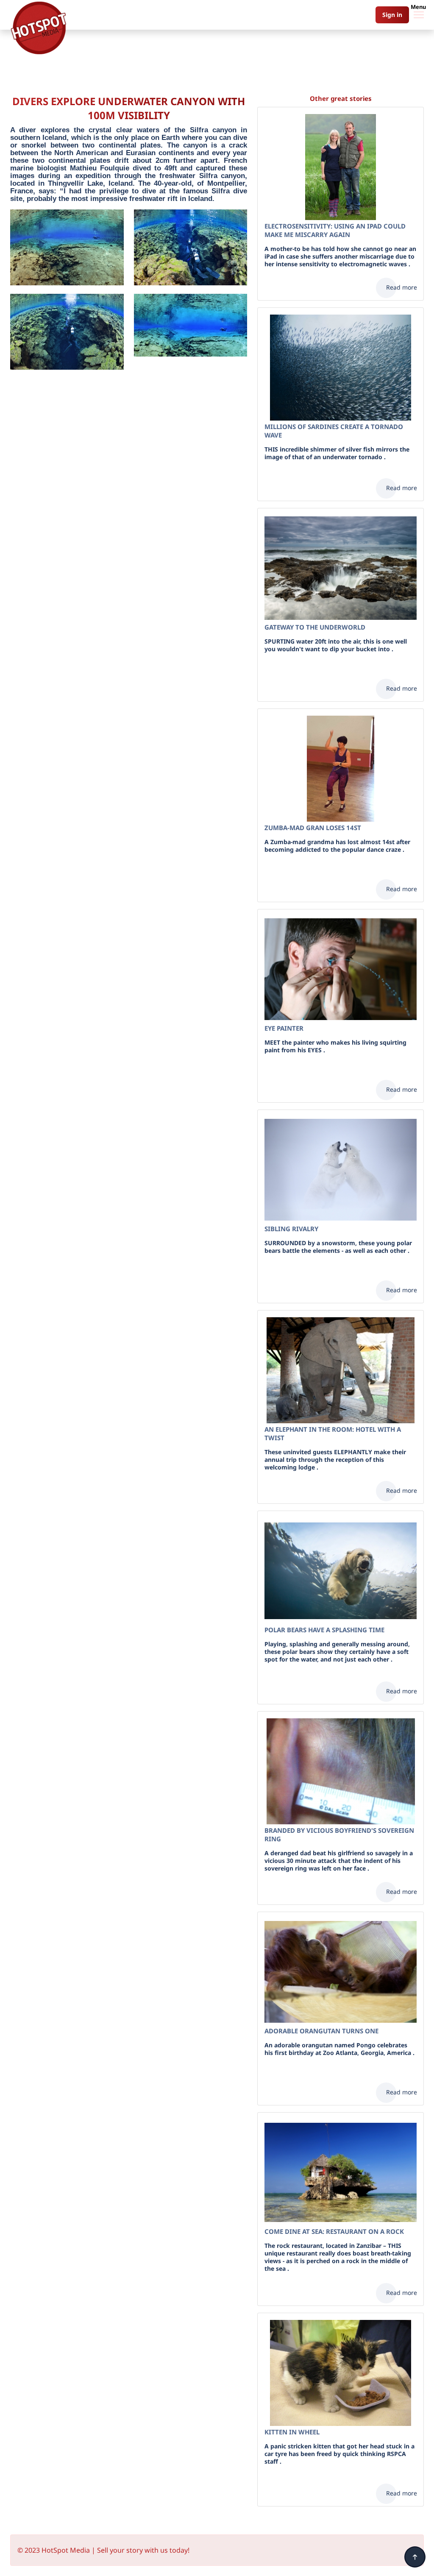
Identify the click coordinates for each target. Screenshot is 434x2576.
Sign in (392, 15)
